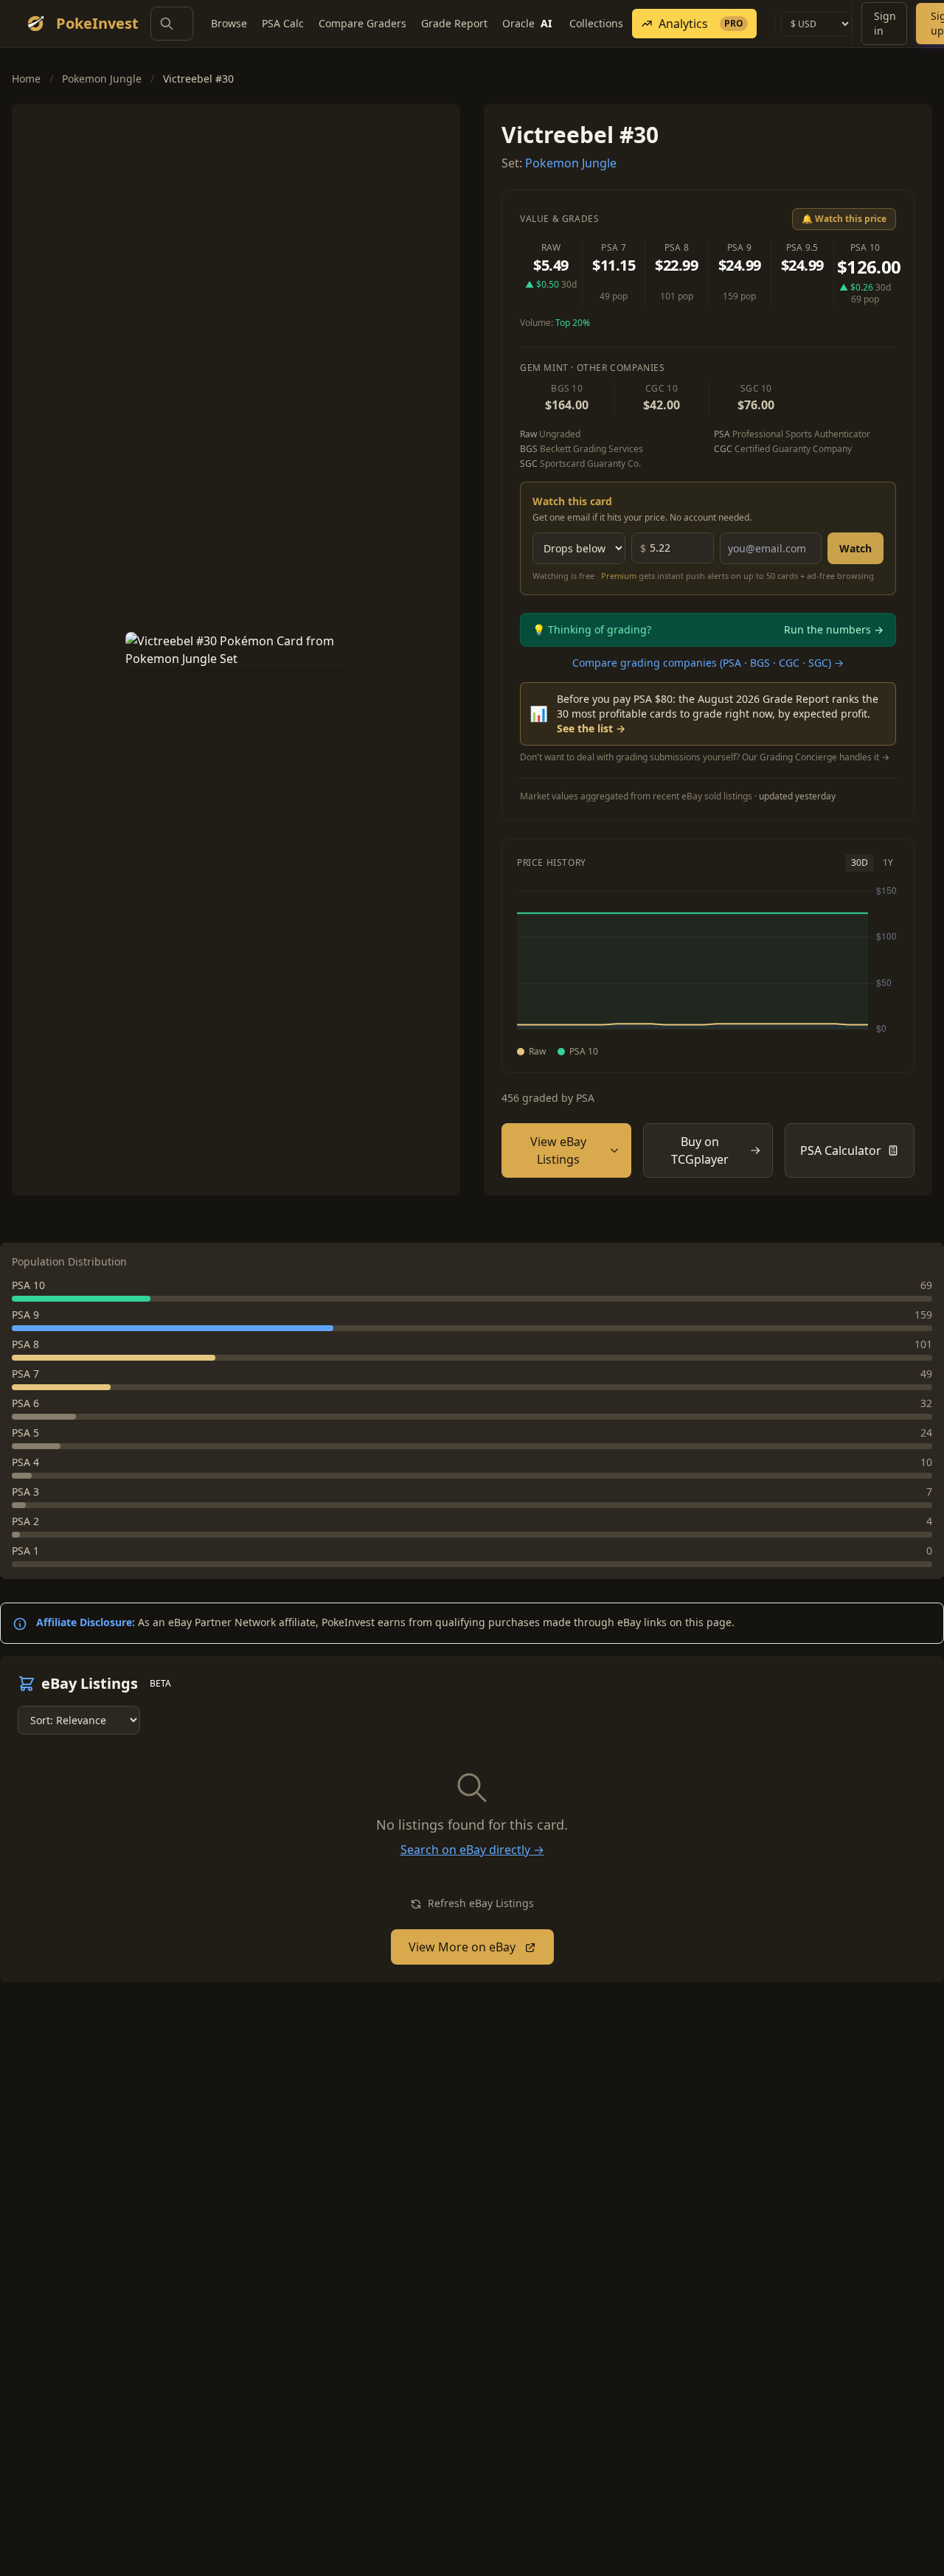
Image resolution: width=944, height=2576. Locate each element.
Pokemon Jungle (102, 79)
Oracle (527, 23)
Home (26, 79)
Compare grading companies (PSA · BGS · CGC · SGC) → (708, 663)
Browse (229, 23)
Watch (855, 548)
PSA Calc (283, 23)
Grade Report (454, 23)
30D (860, 862)
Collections (596, 23)
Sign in (885, 23)
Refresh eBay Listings (479, 1903)
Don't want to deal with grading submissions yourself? (705, 757)
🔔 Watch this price (844, 219)
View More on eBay (464, 1947)
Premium (619, 576)
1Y (888, 862)
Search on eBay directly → (472, 1850)
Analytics (701, 24)
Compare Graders (362, 23)
